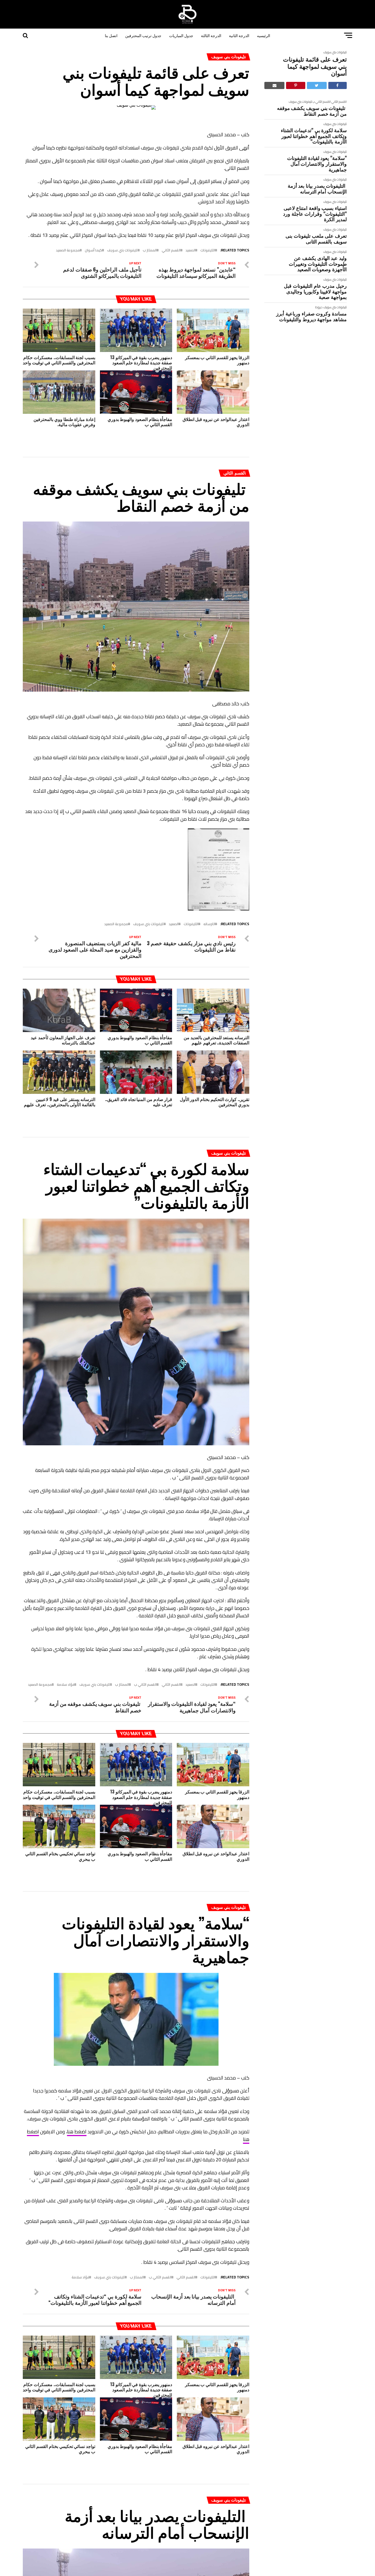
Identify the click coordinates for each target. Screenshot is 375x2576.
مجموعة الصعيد (68, 250)
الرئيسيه (264, 35)
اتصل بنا (111, 35)
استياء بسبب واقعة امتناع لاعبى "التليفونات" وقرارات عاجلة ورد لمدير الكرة (315, 213)
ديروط (319, 307)
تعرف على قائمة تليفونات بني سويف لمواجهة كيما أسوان (315, 66)
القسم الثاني (339, 102)
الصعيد (191, 250)
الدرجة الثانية (239, 35)
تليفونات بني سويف (335, 52)
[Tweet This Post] (317, 85)
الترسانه (209, 924)
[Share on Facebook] (338, 85)
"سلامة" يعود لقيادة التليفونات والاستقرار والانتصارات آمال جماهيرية (317, 163)
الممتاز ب (150, 250)
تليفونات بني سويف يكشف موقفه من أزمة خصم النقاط (312, 111)
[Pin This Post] (296, 85)
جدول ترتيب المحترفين (143, 35)
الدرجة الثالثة (211, 35)
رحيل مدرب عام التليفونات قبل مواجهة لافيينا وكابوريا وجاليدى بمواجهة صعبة (315, 291)
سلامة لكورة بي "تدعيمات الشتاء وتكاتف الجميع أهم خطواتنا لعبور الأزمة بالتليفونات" (314, 136)
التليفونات (208, 250)
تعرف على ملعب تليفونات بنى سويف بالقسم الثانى (316, 238)
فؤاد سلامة (66, 1684)
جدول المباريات (181, 35)
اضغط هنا (77, 2132)
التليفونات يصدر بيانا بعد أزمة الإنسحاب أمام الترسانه (317, 188)
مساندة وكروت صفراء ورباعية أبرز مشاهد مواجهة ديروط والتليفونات (311, 316)
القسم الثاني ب (322, 102)
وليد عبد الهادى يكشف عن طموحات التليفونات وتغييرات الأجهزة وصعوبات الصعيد (318, 264)
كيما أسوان (93, 250)
